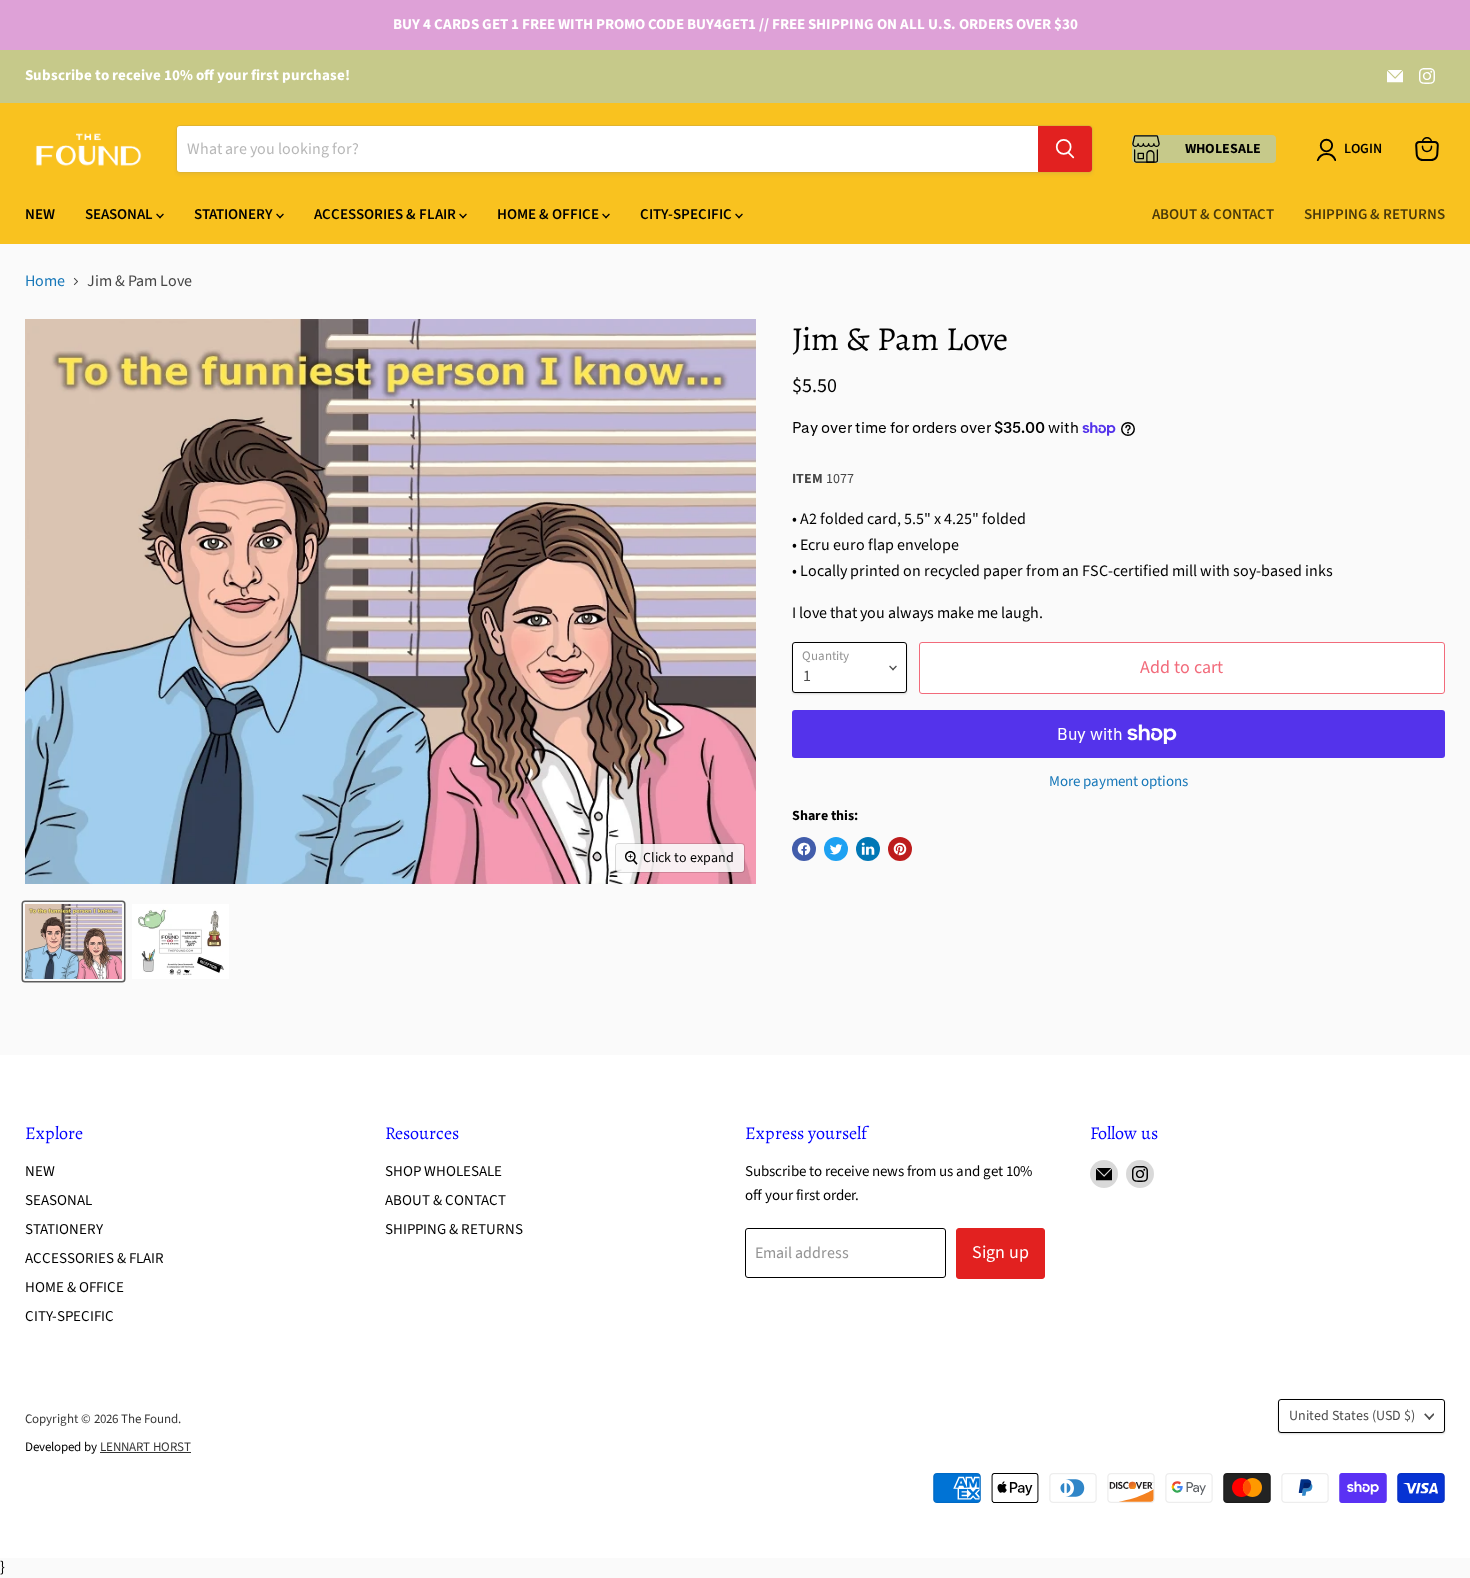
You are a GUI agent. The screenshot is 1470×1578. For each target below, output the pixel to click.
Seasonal (120, 214)
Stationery (235, 214)
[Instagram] (1427, 76)
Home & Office (549, 214)
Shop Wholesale (443, 1171)
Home (45, 281)
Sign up (1000, 1252)
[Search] (1065, 149)
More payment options (1118, 781)
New (40, 214)
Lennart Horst (145, 1447)
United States (1352, 1416)
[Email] (1395, 76)
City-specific (687, 214)
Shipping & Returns (1374, 214)
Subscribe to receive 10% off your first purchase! (187, 75)
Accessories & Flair (386, 214)
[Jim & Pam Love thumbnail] (73, 941)
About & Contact (1213, 214)
